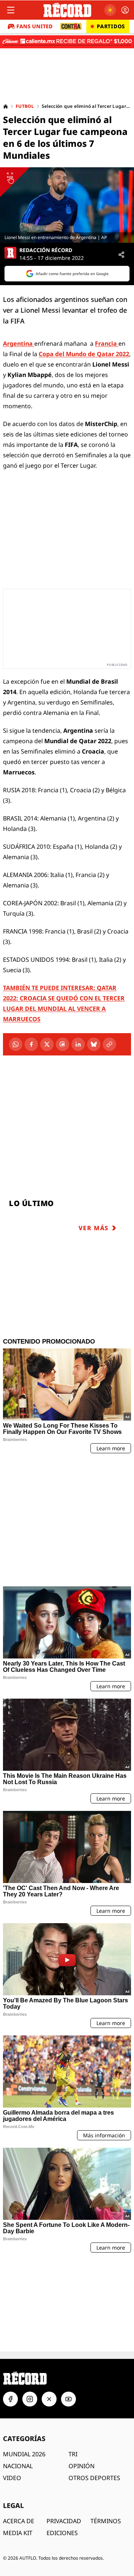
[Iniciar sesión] (125, 10)
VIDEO (12, 2478)
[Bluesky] (94, 1044)
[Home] (6, 106)
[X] (47, 1044)
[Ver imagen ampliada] (67, 205)
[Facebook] (31, 1044)
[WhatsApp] (16, 1044)
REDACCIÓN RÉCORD (46, 250)
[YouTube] (68, 2399)
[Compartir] (121, 255)
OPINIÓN (82, 2466)
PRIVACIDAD (64, 2521)
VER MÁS (94, 1228)
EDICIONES (62, 2533)
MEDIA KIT (18, 2533)
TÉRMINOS (106, 2521)
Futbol (25, 106)
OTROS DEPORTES (94, 2478)
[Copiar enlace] (109, 1044)
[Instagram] (30, 2399)
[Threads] (63, 1044)
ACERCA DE (19, 2521)
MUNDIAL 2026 (24, 2454)
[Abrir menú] (11, 10)
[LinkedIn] (78, 1044)
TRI (73, 2454)
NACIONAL (18, 2466)
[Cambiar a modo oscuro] (110, 10)
